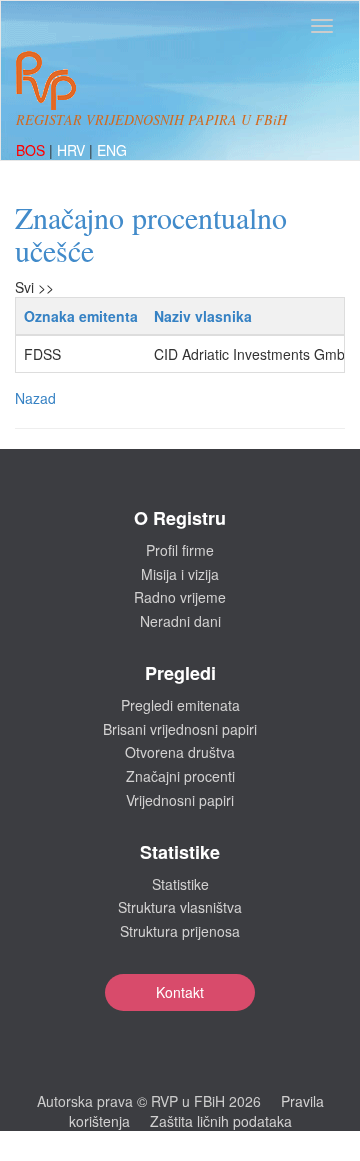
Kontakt (180, 992)
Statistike (180, 884)
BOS (32, 150)
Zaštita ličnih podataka (221, 1121)
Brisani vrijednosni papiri (180, 729)
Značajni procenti (180, 776)
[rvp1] (46, 78)
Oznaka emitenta (81, 316)
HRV (73, 150)
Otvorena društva (180, 752)
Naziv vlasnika (203, 316)
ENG (112, 150)
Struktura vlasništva (180, 907)
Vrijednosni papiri (180, 800)
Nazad (35, 398)
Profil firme (180, 550)
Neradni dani (180, 621)
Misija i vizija (180, 574)
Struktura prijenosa (180, 931)
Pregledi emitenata (180, 705)
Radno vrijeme (180, 597)
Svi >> (34, 287)
